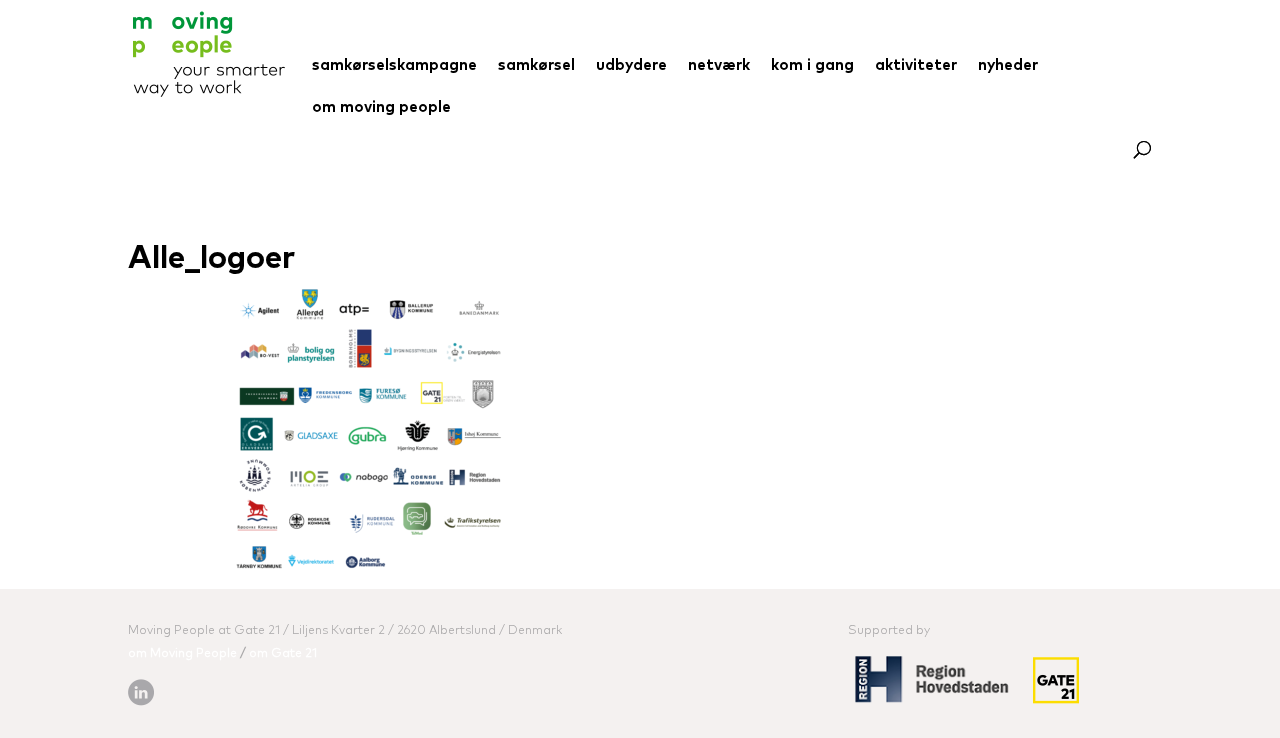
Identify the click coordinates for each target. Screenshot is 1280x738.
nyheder (1008, 66)
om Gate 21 (283, 654)
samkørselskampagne (394, 66)
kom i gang (812, 66)
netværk (719, 66)
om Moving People (182, 654)
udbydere (631, 66)
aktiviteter (916, 66)
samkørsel (536, 66)
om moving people (381, 108)
